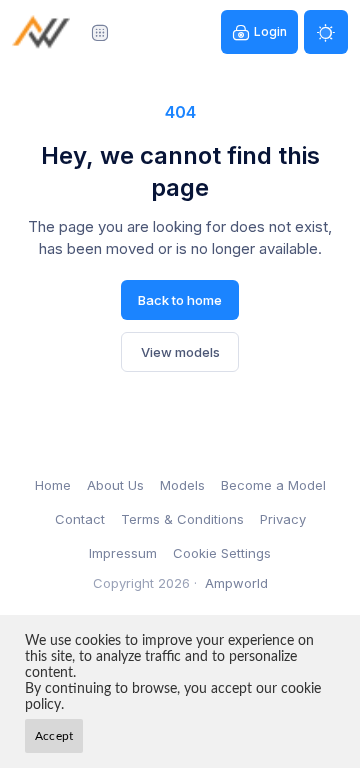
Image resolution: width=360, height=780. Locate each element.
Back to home (180, 300)
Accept (54, 736)
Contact (80, 519)
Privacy (283, 519)
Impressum (123, 553)
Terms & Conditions (182, 519)
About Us (115, 485)
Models (182, 485)
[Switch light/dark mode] (326, 32)
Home (53, 485)
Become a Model (273, 485)
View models (180, 352)
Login (270, 31)
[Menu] (100, 32)
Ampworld (236, 583)
